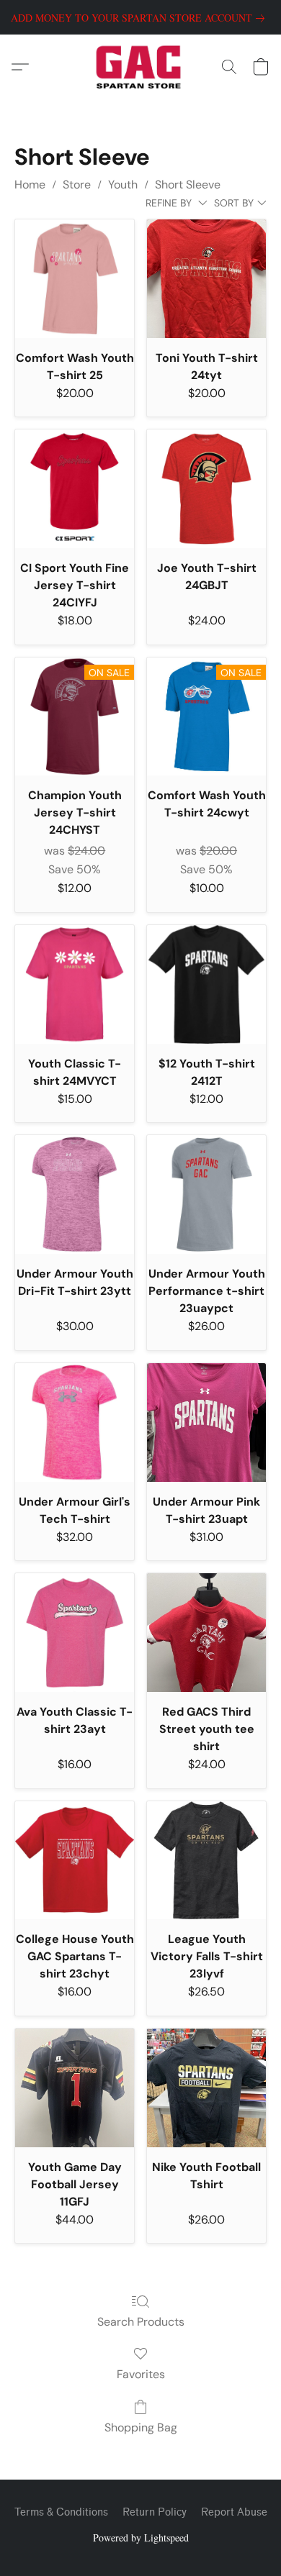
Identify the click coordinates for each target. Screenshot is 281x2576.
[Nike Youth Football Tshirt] (206, 2088)
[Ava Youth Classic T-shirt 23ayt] (75, 1633)
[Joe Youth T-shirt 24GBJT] (206, 489)
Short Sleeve (188, 185)
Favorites (141, 2374)
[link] (140, 18)
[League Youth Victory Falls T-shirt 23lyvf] (206, 1861)
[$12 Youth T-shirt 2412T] (206, 984)
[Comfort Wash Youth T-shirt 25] (75, 279)
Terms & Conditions (61, 2512)
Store (77, 185)
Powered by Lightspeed (141, 2538)
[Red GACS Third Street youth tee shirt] (206, 1633)
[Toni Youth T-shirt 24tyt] (206, 279)
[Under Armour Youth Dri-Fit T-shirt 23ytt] (75, 1194)
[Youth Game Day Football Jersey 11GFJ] (75, 2088)
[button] (141, 67)
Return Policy (155, 2512)
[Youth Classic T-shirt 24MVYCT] (75, 984)
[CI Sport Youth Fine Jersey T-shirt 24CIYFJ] (75, 489)
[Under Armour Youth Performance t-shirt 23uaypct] (206, 1194)
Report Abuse (234, 2512)
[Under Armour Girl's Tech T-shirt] (75, 1423)
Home (30, 185)
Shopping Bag (141, 2427)
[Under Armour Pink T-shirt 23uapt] (206, 1423)
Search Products (141, 2322)
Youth (123, 185)
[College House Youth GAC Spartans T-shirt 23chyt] (75, 1861)
